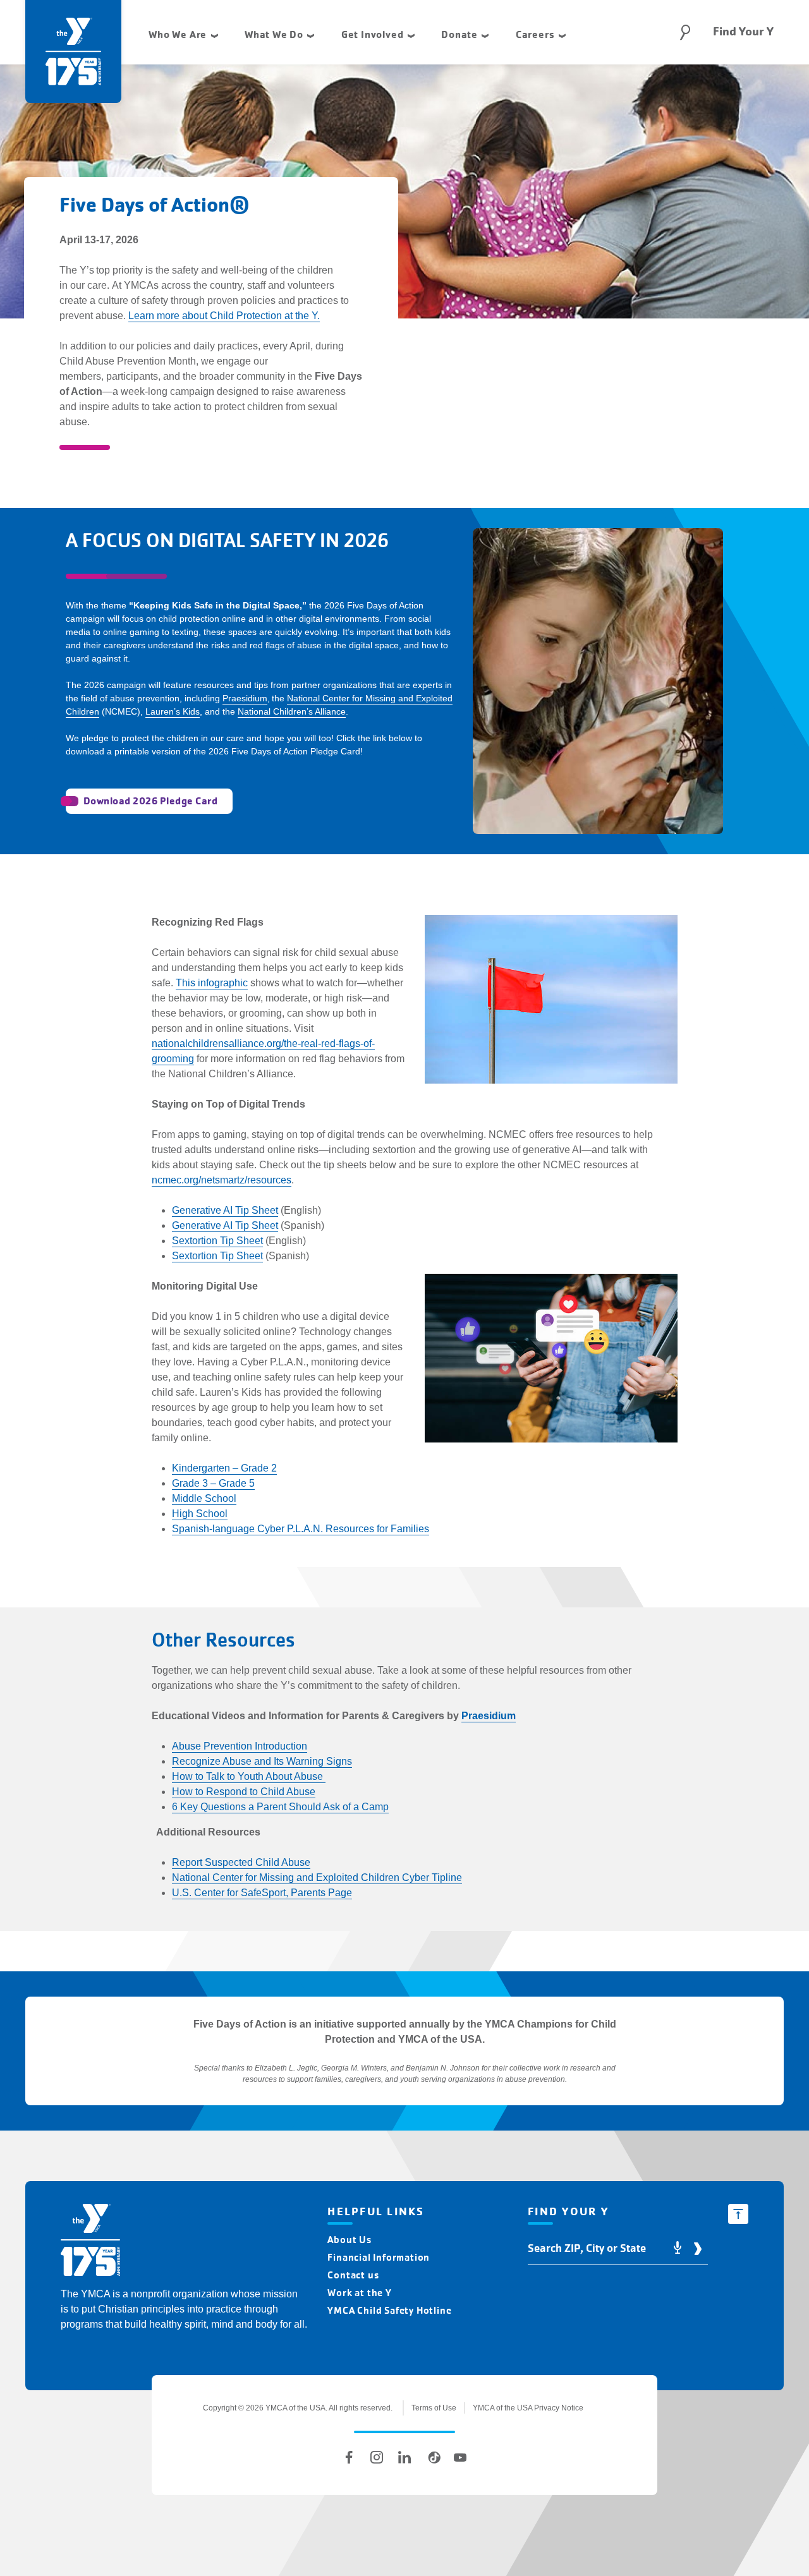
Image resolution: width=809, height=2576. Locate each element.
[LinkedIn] (404, 2457)
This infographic (212, 983)
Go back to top (738, 2214)
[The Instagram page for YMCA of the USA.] (377, 2457)
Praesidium (245, 698)
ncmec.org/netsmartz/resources (222, 1180)
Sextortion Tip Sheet (217, 1241)
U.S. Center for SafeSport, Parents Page (262, 1893)
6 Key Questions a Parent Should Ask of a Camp (280, 1807)
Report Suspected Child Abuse (241, 1862)
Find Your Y (743, 32)
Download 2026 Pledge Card (150, 801)
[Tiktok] (432, 2457)
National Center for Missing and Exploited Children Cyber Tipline (317, 1878)
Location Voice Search (678, 2248)
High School (200, 1514)
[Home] (90, 2242)
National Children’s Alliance (292, 711)
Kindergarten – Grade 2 (224, 1468)
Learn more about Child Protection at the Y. (224, 316)
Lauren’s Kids (173, 711)
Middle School (204, 1498)
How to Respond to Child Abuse (244, 1792)
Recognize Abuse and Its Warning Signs (262, 1761)
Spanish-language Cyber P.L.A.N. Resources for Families (301, 1529)
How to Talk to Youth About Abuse (249, 1776)
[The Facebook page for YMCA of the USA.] (349, 2457)
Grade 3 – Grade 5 (213, 1483)
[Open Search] (685, 32)
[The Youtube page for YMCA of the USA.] (460, 2457)
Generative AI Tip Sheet (225, 1210)
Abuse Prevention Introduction (240, 1746)
